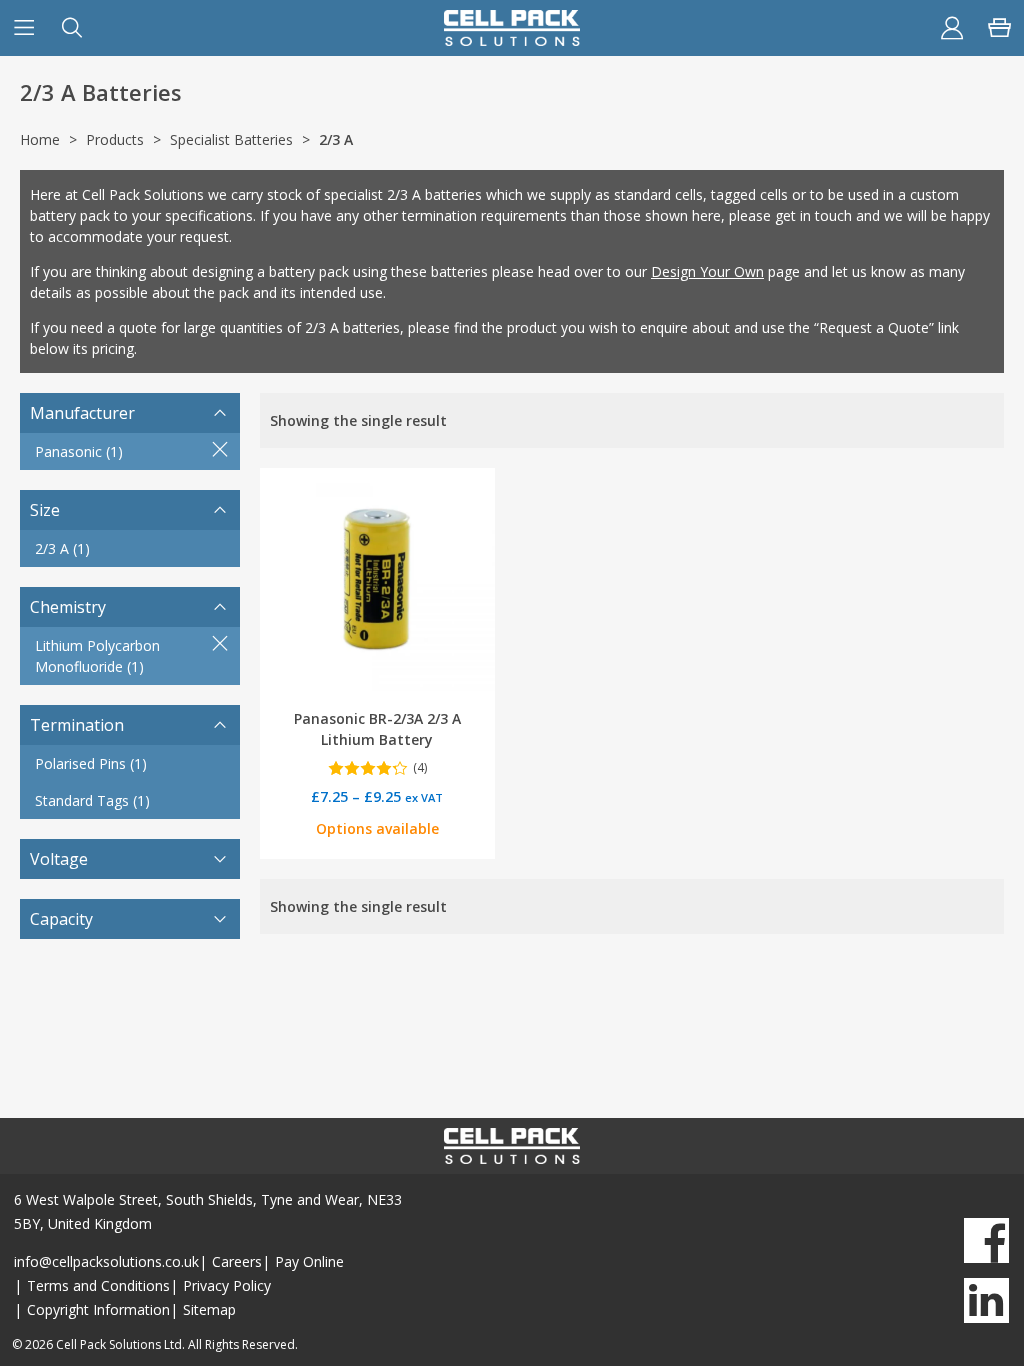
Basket (1000, 28)
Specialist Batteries (231, 139)
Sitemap (209, 1309)
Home (40, 139)
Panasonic (79, 451)
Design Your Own (707, 271)
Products (115, 139)
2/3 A (62, 548)
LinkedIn (986, 1300)
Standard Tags (92, 800)
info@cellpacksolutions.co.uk (106, 1261)
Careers (237, 1261)
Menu (24, 28)
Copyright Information (98, 1309)
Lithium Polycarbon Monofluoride (97, 656)
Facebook (986, 1240)
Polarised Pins (91, 763)
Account (952, 28)
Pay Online (309, 1261)
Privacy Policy (227, 1285)
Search (72, 28)
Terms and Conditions (98, 1285)
